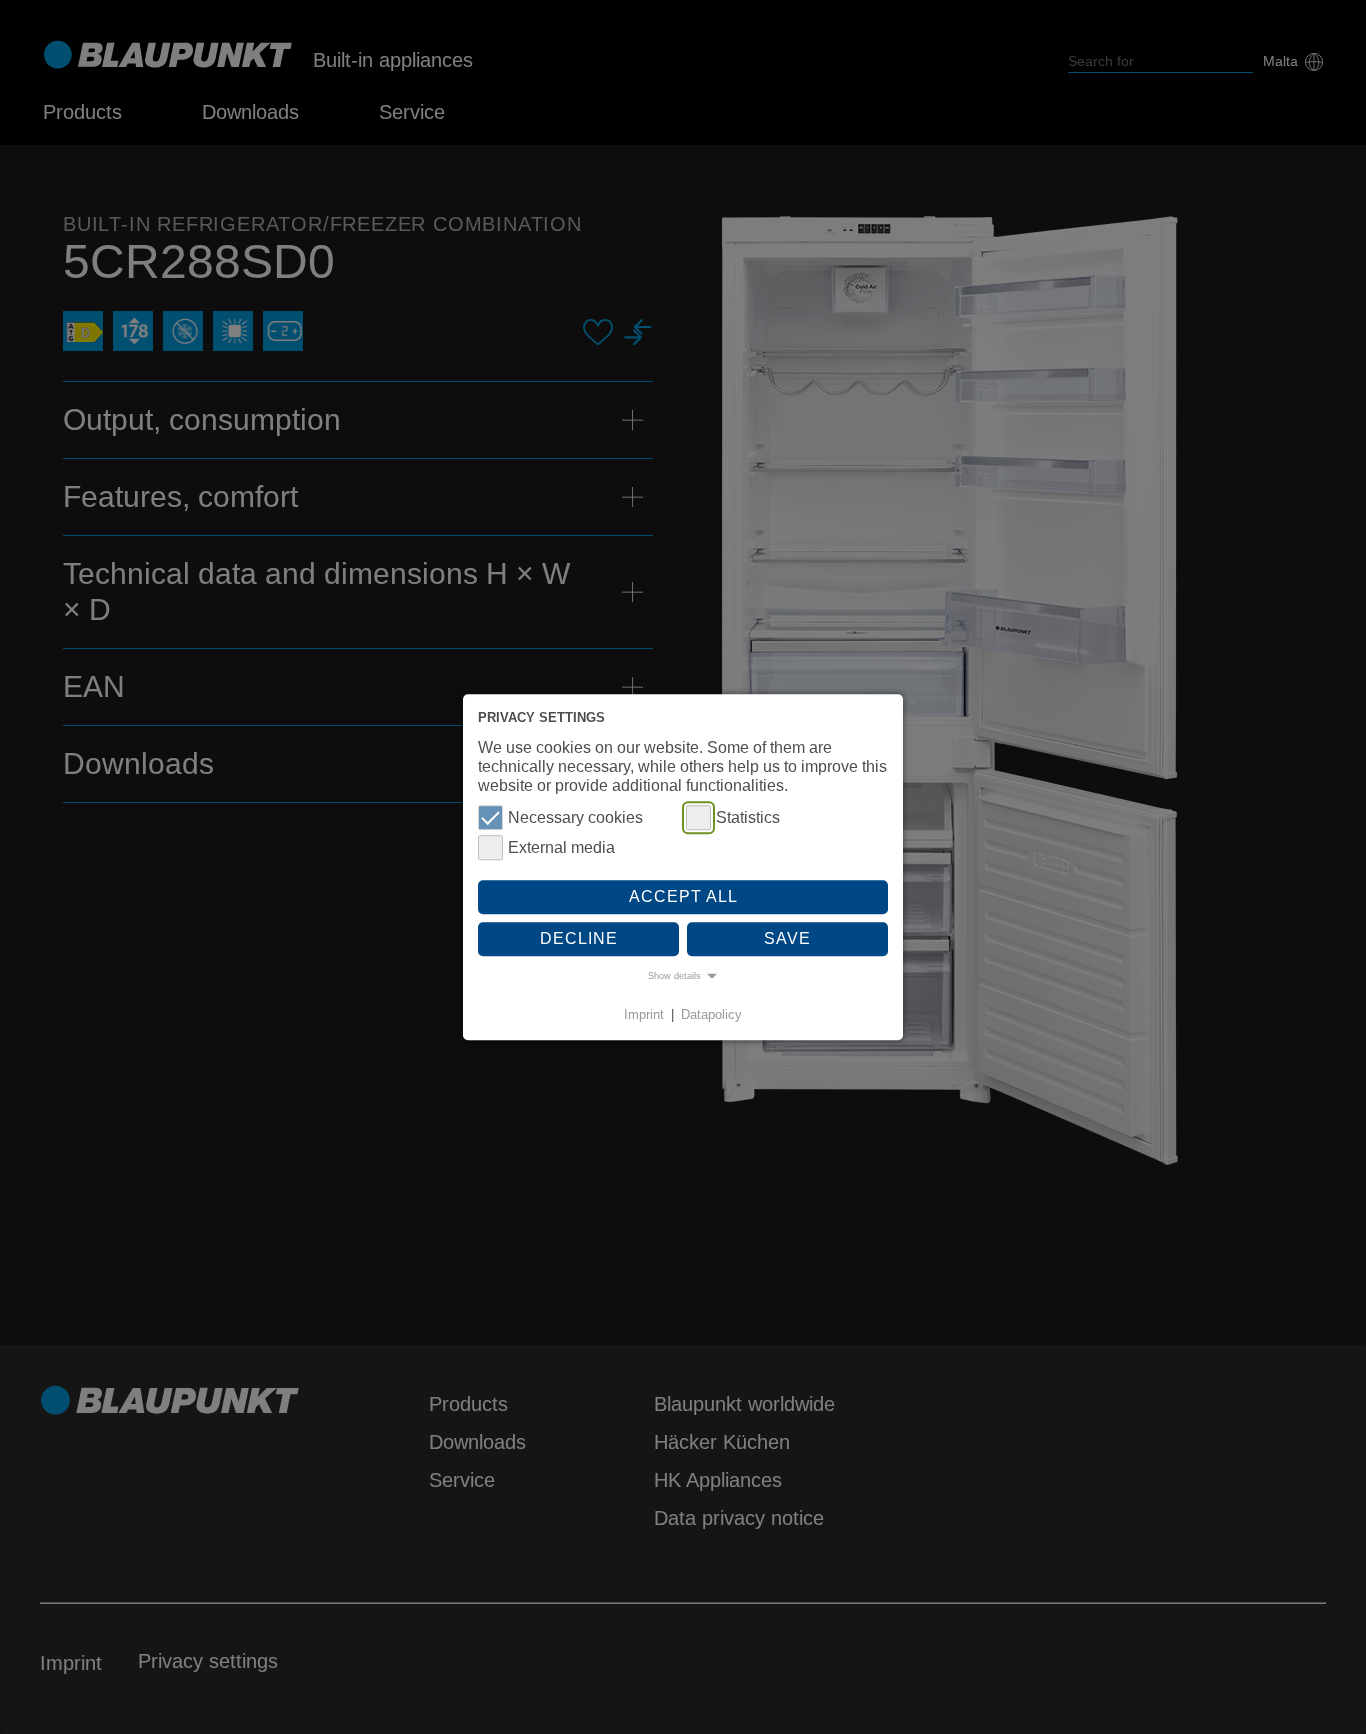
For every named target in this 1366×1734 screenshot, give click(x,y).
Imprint (644, 1015)
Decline (579, 938)
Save (787, 938)
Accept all (683, 897)
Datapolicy (711, 1015)
